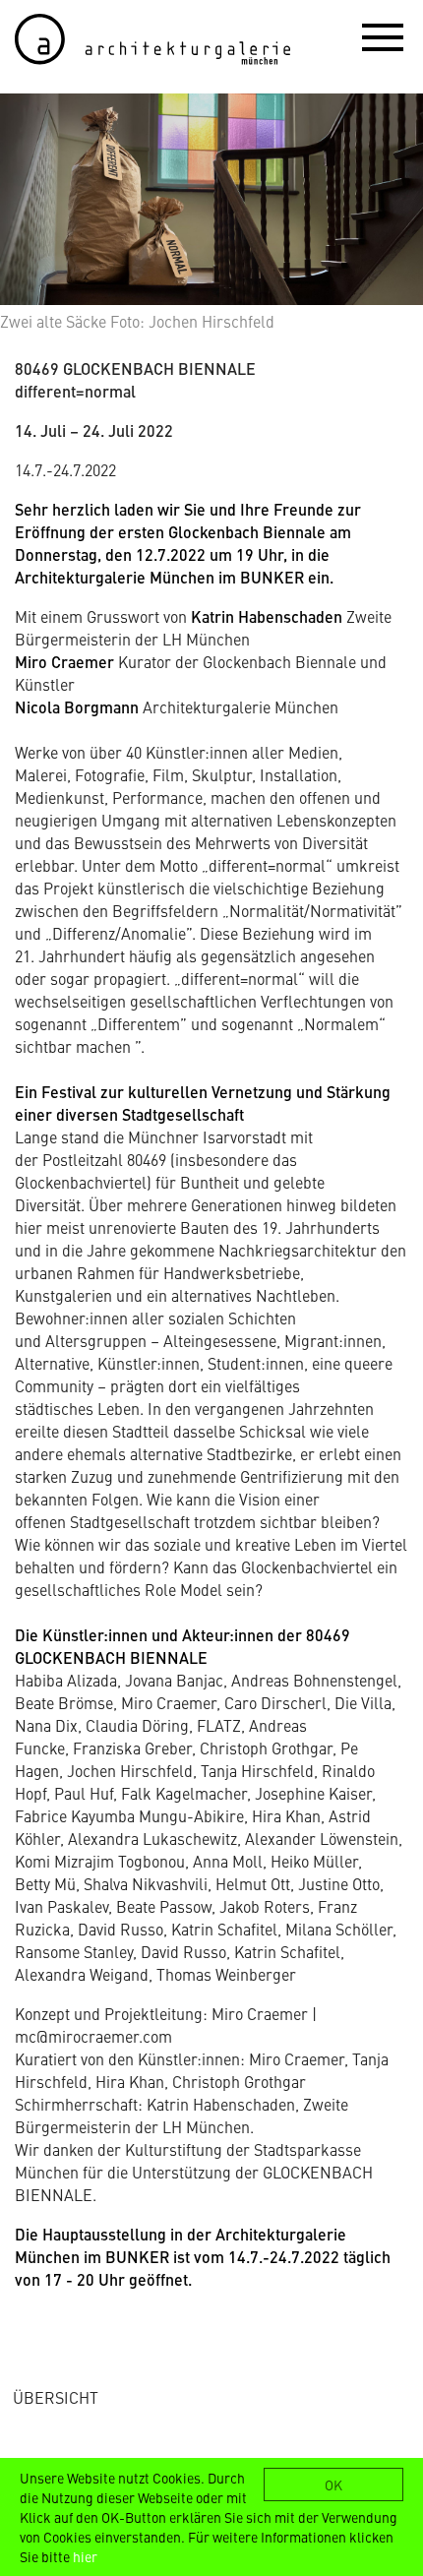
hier (85, 2556)
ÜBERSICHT (56, 2397)
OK (333, 2484)
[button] (383, 36)
